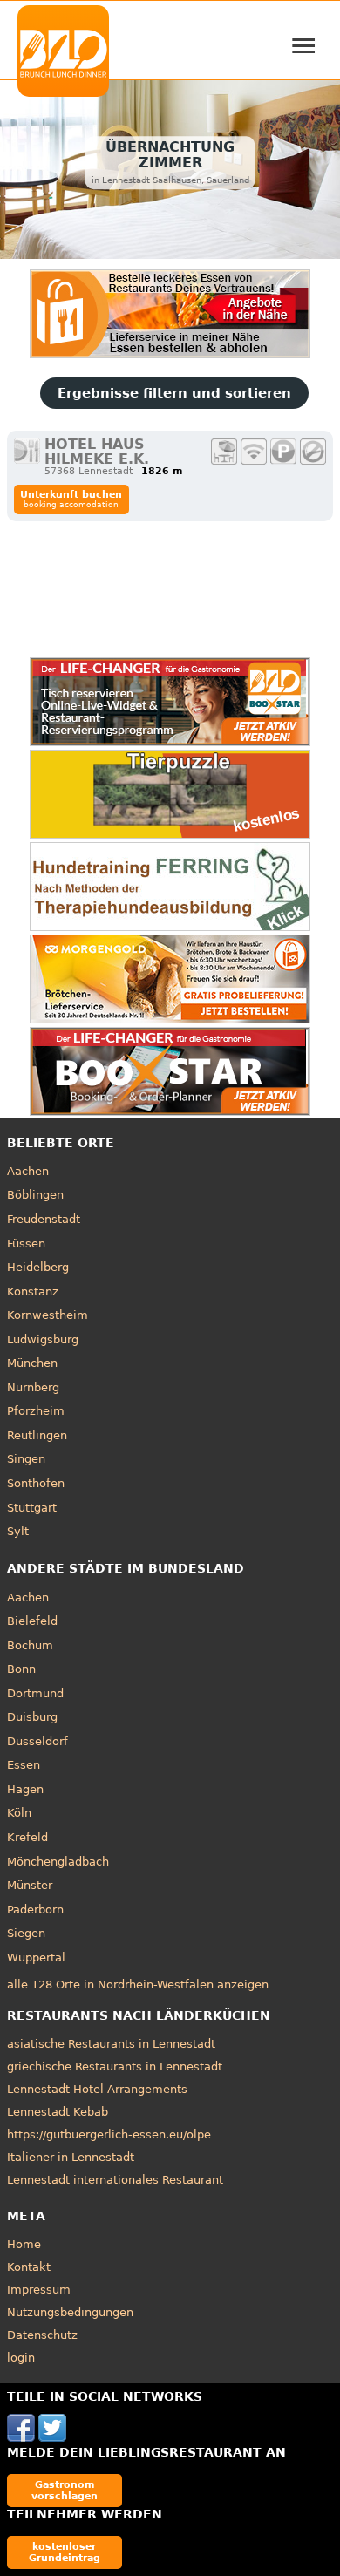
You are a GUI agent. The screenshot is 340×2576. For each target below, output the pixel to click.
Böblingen (35, 1195)
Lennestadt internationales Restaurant (115, 2180)
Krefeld (27, 1837)
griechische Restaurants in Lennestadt (115, 2066)
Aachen (28, 1171)
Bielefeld (32, 1621)
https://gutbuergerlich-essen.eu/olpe (109, 2134)
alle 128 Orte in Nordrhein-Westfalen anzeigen (138, 1985)
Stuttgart (32, 1508)
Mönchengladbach (58, 1862)
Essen (24, 1765)
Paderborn (35, 1910)
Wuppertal (36, 1957)
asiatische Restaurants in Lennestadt (111, 2044)
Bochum (30, 1645)
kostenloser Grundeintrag (65, 2552)
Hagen (25, 1789)
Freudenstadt (44, 1219)
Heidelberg (38, 1267)
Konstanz (33, 1291)
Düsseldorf (37, 1741)
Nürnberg (33, 1387)
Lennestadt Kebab (58, 2112)
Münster (30, 1885)
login (21, 2358)
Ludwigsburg (43, 1339)
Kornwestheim (48, 1315)
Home (24, 2244)
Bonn (21, 1669)
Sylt (18, 1531)
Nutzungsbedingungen (70, 2312)
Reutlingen (37, 1435)
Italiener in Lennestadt (71, 2157)
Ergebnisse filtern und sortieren (174, 393)
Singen (26, 1459)
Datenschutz (42, 2335)
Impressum (39, 2290)
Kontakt (29, 2267)
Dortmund (35, 1693)
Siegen (26, 1933)
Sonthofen (36, 1483)
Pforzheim (36, 1411)
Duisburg (32, 1717)
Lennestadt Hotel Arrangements (97, 2089)
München (32, 1363)
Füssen (26, 1244)
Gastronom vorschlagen (65, 2490)
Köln (19, 1813)
